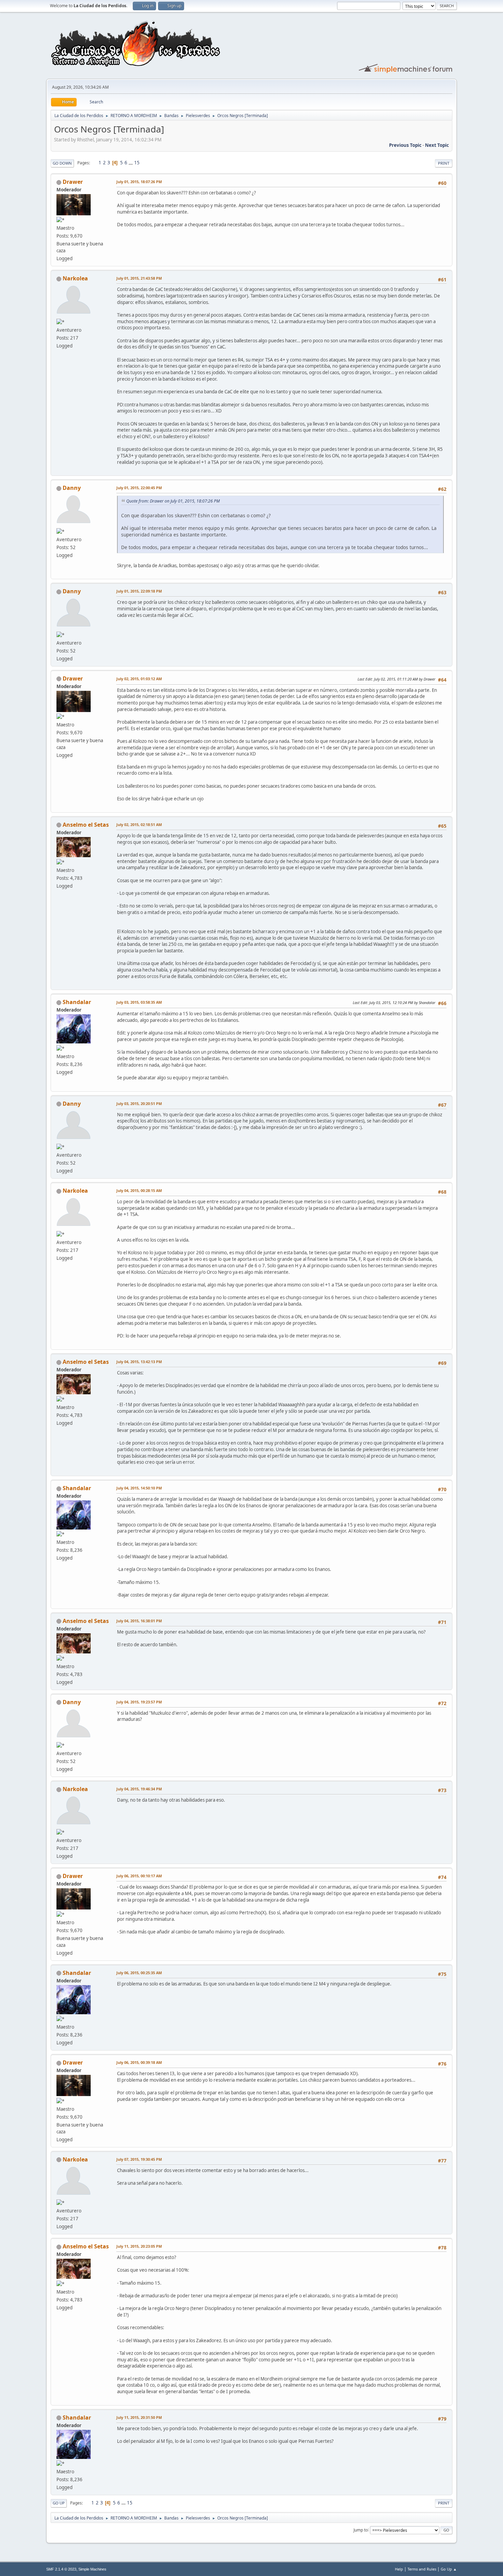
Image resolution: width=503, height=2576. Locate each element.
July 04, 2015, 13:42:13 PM (139, 1362)
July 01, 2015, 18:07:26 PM (139, 182)
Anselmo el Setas (86, 825)
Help (399, 2569)
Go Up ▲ (449, 2569)
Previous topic (405, 145)
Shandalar (77, 1002)
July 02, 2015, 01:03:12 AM (139, 679)
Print (444, 163)
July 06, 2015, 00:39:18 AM (139, 2062)
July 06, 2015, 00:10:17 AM (139, 1876)
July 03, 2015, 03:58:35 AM (139, 1002)
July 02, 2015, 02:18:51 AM (139, 824)
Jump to (361, 2530)
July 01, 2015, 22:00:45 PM (139, 488)
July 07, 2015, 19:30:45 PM (139, 2159)
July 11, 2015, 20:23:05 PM (139, 2246)
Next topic (437, 145)
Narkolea (75, 278)
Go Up (59, 2503)
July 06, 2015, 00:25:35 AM (139, 1973)
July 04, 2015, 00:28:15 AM (139, 1190)
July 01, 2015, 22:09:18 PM (139, 591)
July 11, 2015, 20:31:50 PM (139, 2417)
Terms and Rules (422, 2569)
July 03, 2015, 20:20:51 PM (139, 1103)
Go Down (62, 163)
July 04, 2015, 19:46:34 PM (139, 1789)
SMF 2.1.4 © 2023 (61, 2569)
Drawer (73, 182)
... (131, 163)
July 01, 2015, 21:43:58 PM (139, 278)
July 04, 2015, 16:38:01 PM (139, 1621)
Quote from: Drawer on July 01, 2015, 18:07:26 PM (173, 501)
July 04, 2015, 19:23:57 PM (139, 1702)
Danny (72, 488)
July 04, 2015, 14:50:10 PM (139, 1488)
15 (137, 163)
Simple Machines (92, 2569)
